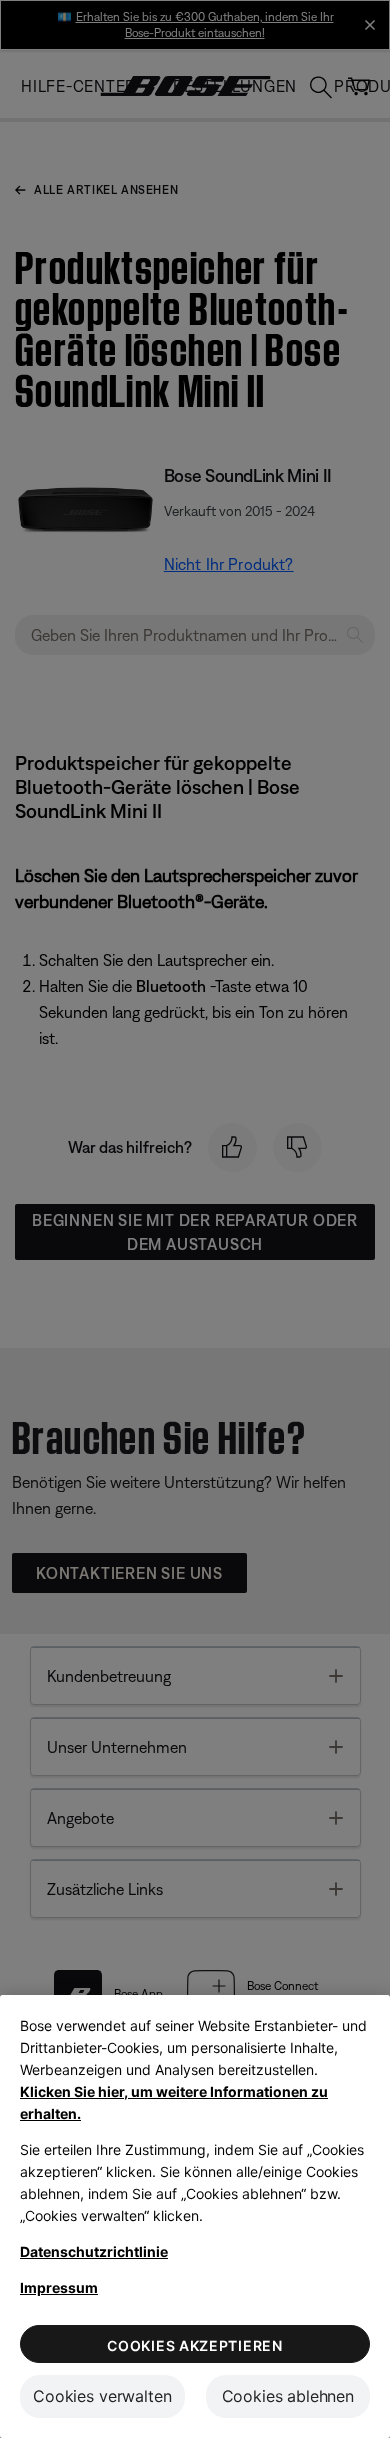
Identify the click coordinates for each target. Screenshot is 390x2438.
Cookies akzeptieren (194, 2345)
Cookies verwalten (102, 2396)
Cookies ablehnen (288, 2396)
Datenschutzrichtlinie (94, 2251)
